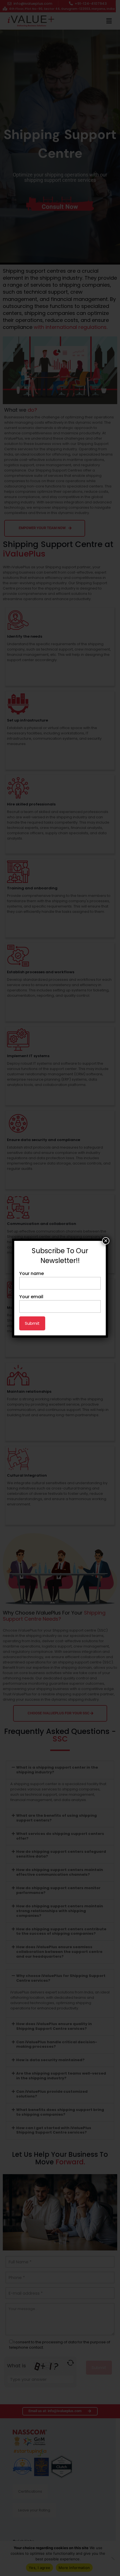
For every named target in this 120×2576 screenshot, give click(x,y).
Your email (31, 1297)
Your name (32, 1273)
